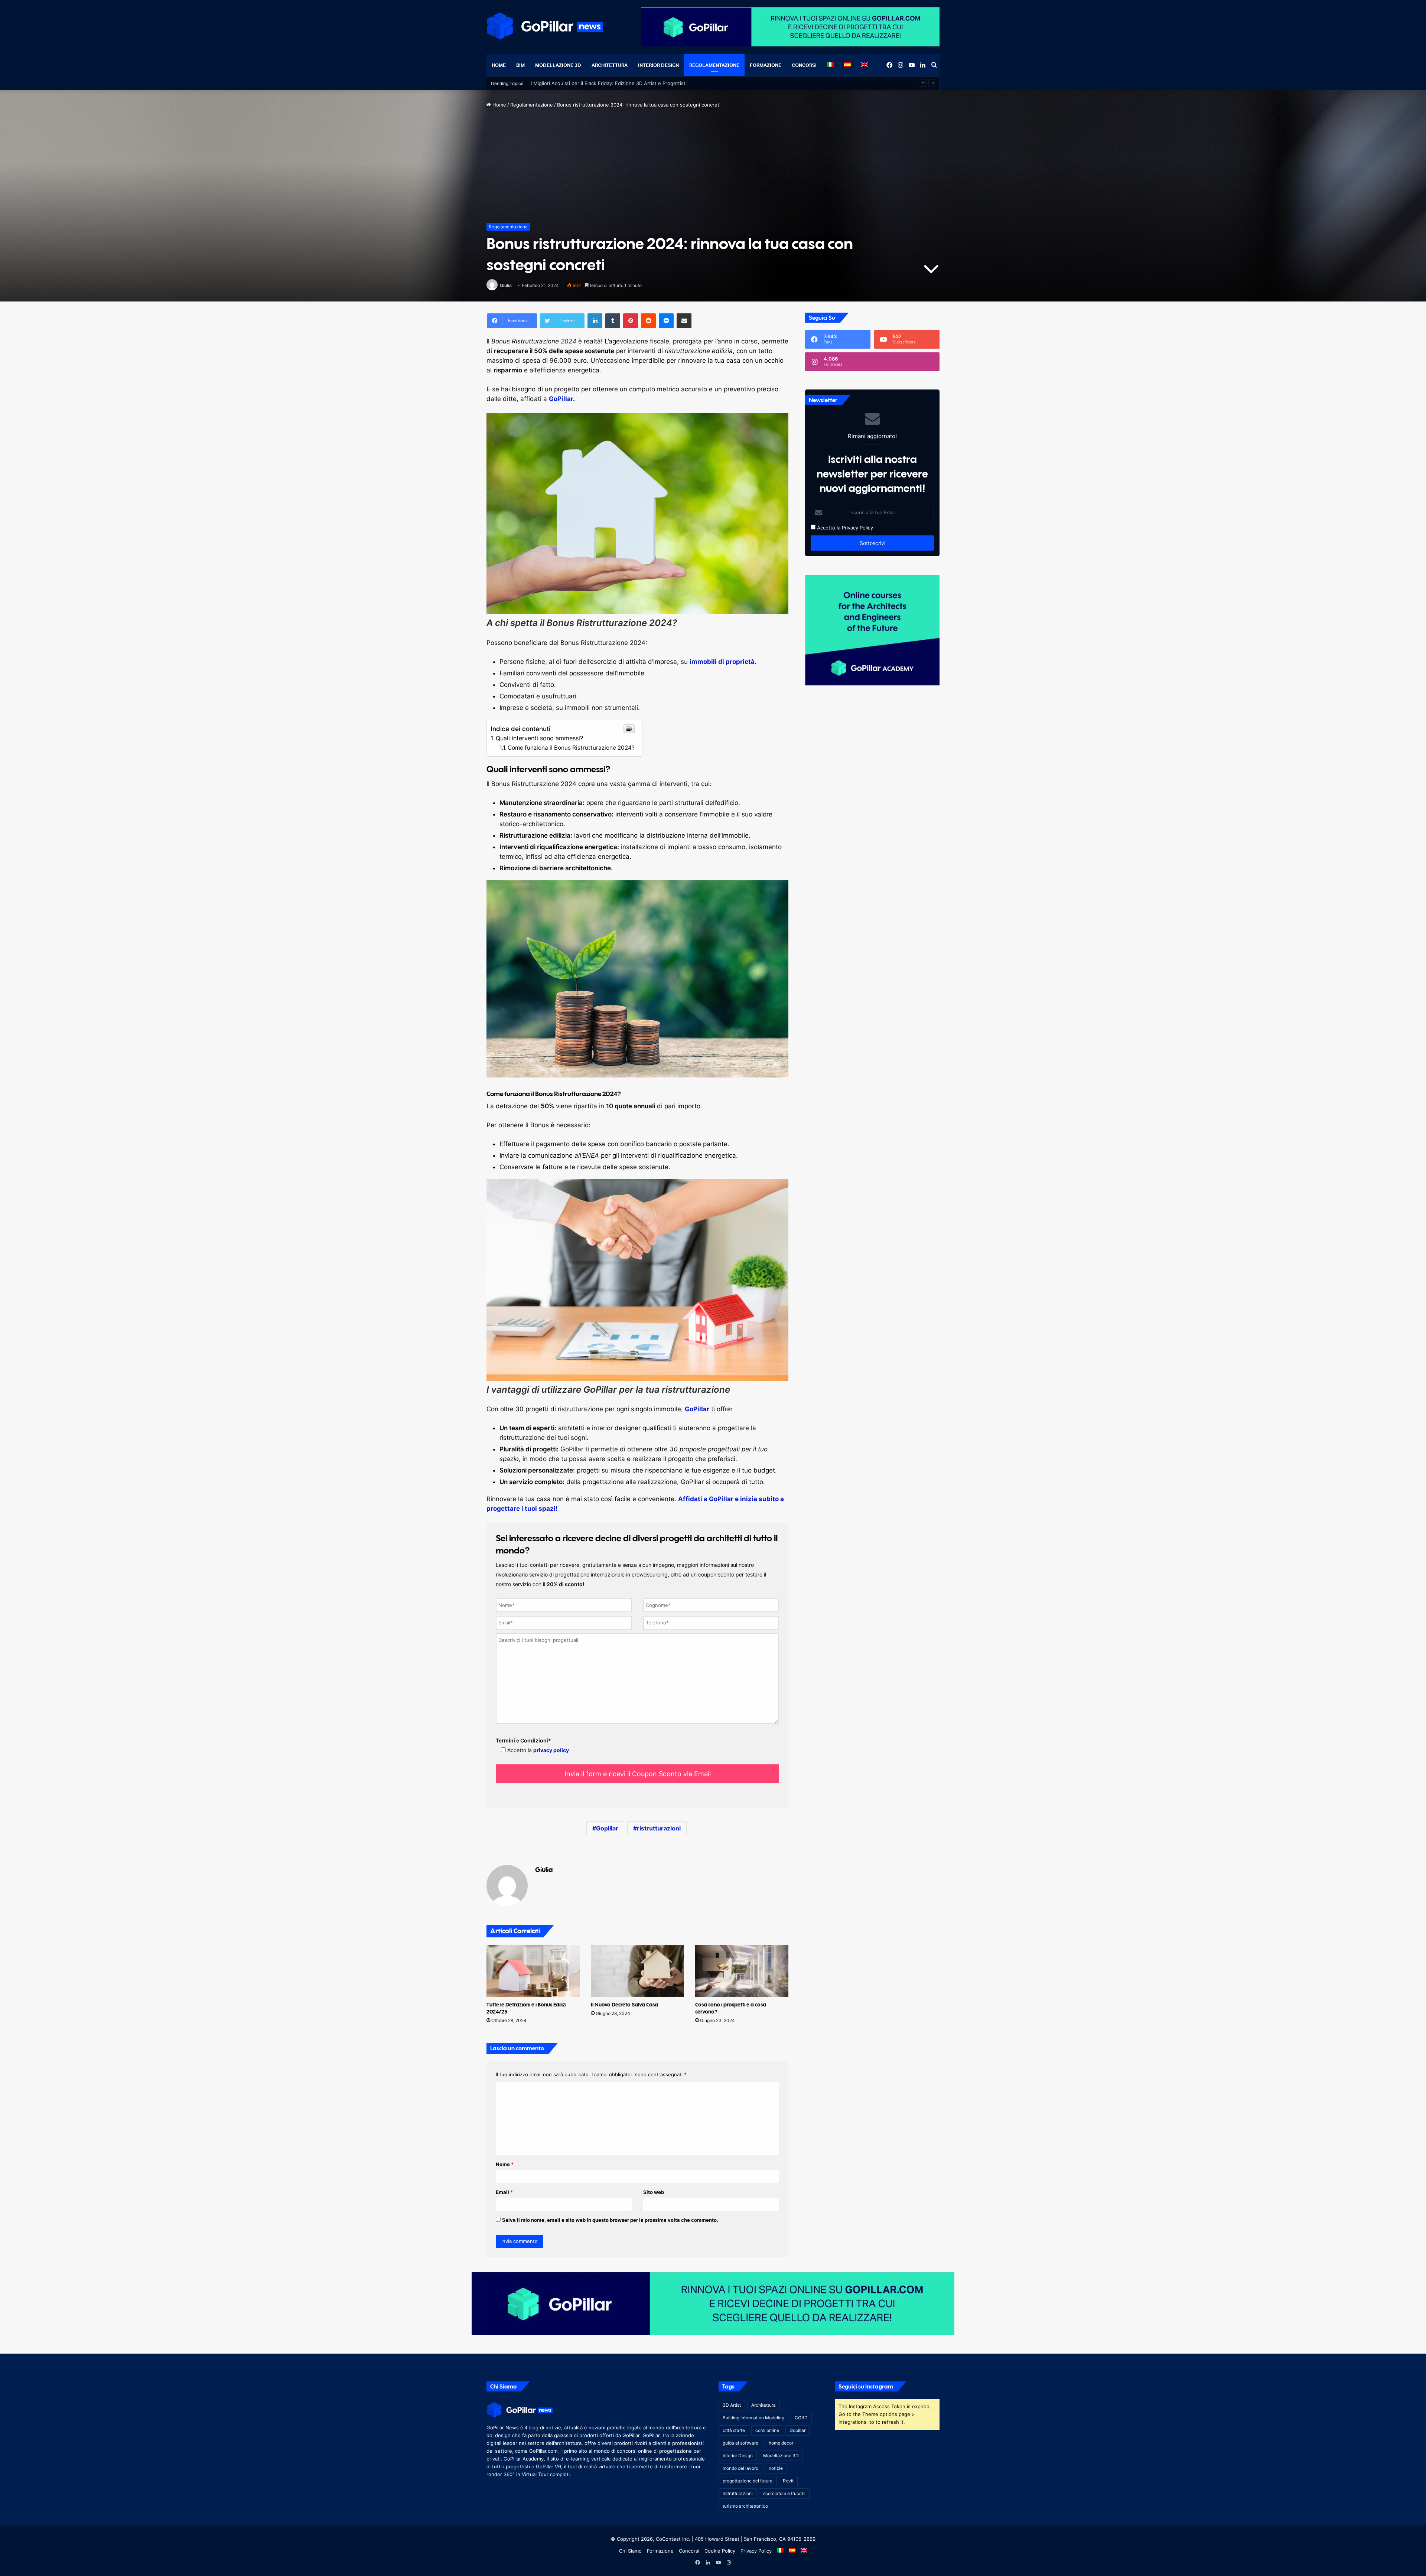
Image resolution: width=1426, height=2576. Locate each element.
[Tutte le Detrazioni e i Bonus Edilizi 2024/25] (533, 1971)
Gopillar (607, 1828)
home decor (781, 2443)
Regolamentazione (714, 65)
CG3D (801, 2418)
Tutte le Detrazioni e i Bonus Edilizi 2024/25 (581, 83)
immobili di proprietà (722, 662)
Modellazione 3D (558, 65)
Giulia (506, 285)
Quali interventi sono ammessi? (539, 738)
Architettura (610, 65)
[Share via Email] (684, 321)
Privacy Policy (857, 528)
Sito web (654, 2192)
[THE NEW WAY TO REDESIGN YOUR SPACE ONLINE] (713, 2303)
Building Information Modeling (753, 2418)
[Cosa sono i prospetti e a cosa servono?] (742, 1971)
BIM (520, 65)
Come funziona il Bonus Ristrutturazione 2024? (571, 748)
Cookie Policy (720, 2551)
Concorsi (804, 65)
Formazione (766, 65)
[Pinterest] (631, 321)
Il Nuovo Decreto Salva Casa (624, 2004)
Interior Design (658, 65)
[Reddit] (648, 321)
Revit (788, 2481)
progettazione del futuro (748, 2481)
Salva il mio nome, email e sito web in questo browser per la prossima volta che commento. (610, 2220)
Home (499, 65)
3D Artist (732, 2405)
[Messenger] (666, 321)
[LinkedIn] (595, 321)
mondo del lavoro (740, 2468)
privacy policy (551, 1750)
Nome (505, 2164)
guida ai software (740, 2443)
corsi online (767, 2430)
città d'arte (734, 2430)
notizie (776, 2468)
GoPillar (697, 1409)
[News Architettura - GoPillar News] (545, 26)
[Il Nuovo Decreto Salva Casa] (637, 1971)
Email (504, 2192)
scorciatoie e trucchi (784, 2493)
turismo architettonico (745, 2506)
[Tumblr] (613, 321)
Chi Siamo (630, 2551)
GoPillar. (562, 399)
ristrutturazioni (659, 1828)
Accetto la (828, 528)
